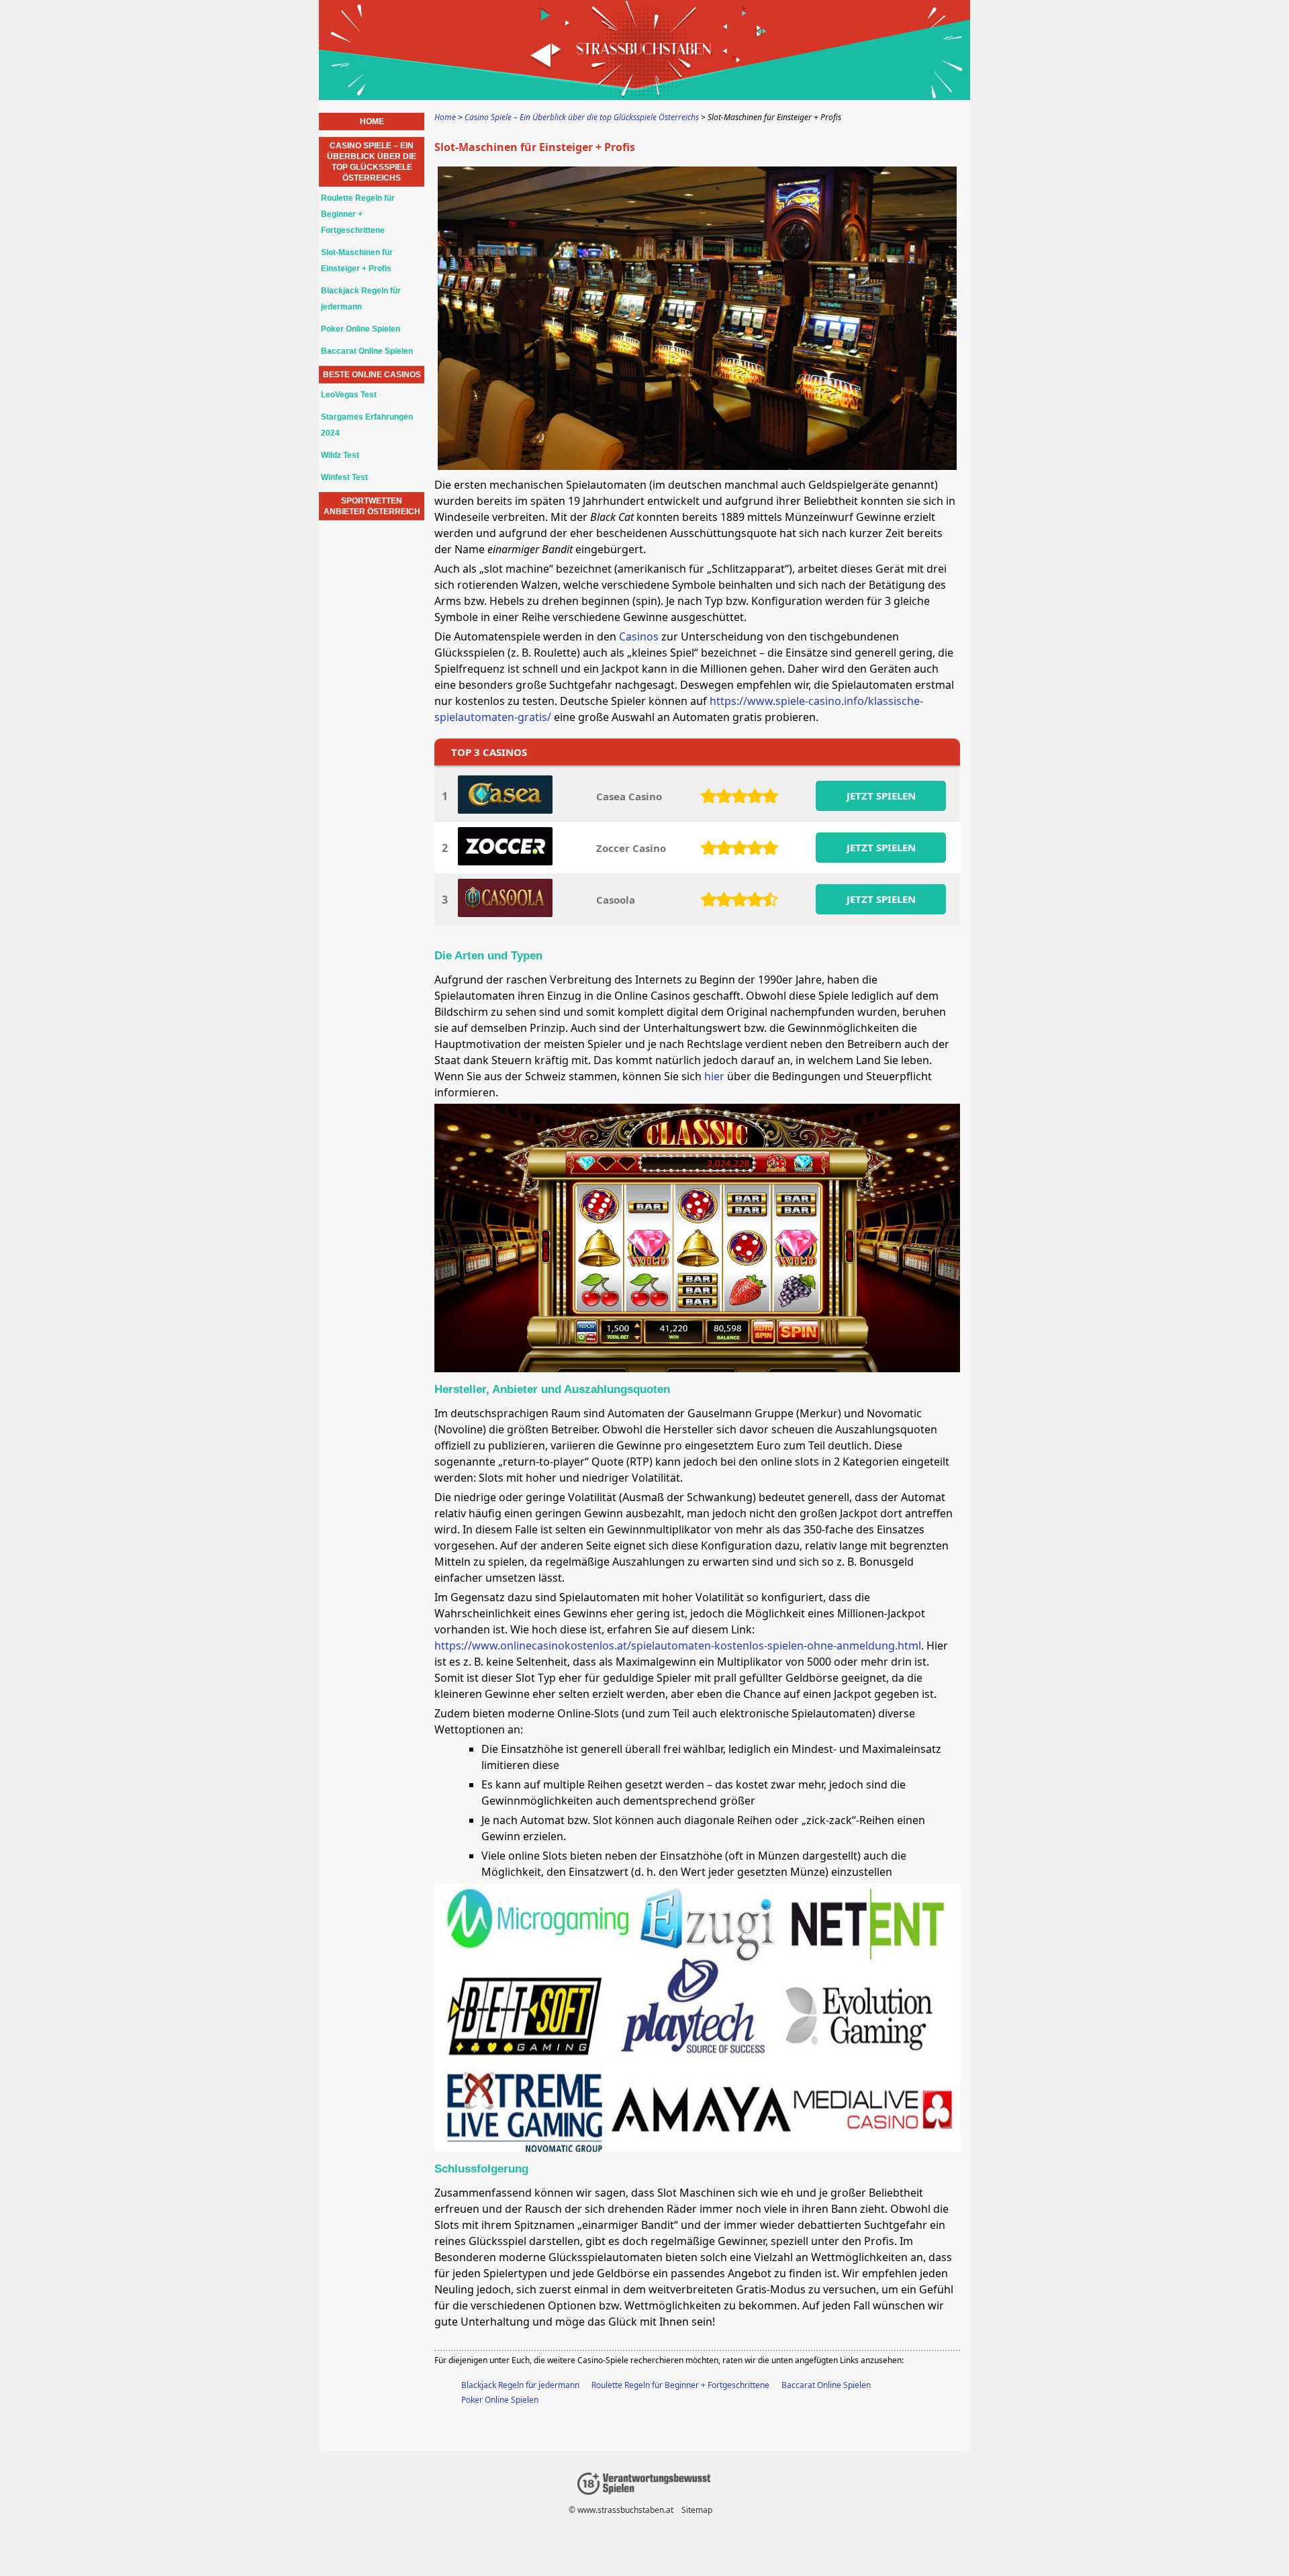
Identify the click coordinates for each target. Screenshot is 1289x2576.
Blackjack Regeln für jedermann (520, 2385)
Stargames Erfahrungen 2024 (367, 425)
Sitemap (697, 2510)
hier (714, 1076)
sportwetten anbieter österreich (372, 506)
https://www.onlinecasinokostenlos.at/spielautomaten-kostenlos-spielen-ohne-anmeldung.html (678, 1645)
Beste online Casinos (372, 375)
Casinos (639, 636)
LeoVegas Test (349, 395)
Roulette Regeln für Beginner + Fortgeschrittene (680, 2385)
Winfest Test (344, 477)
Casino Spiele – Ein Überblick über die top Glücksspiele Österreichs (372, 162)
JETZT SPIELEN (881, 796)
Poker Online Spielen (500, 2400)
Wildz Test (340, 455)
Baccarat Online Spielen (826, 2385)
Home (372, 122)
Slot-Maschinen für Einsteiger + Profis (357, 260)
